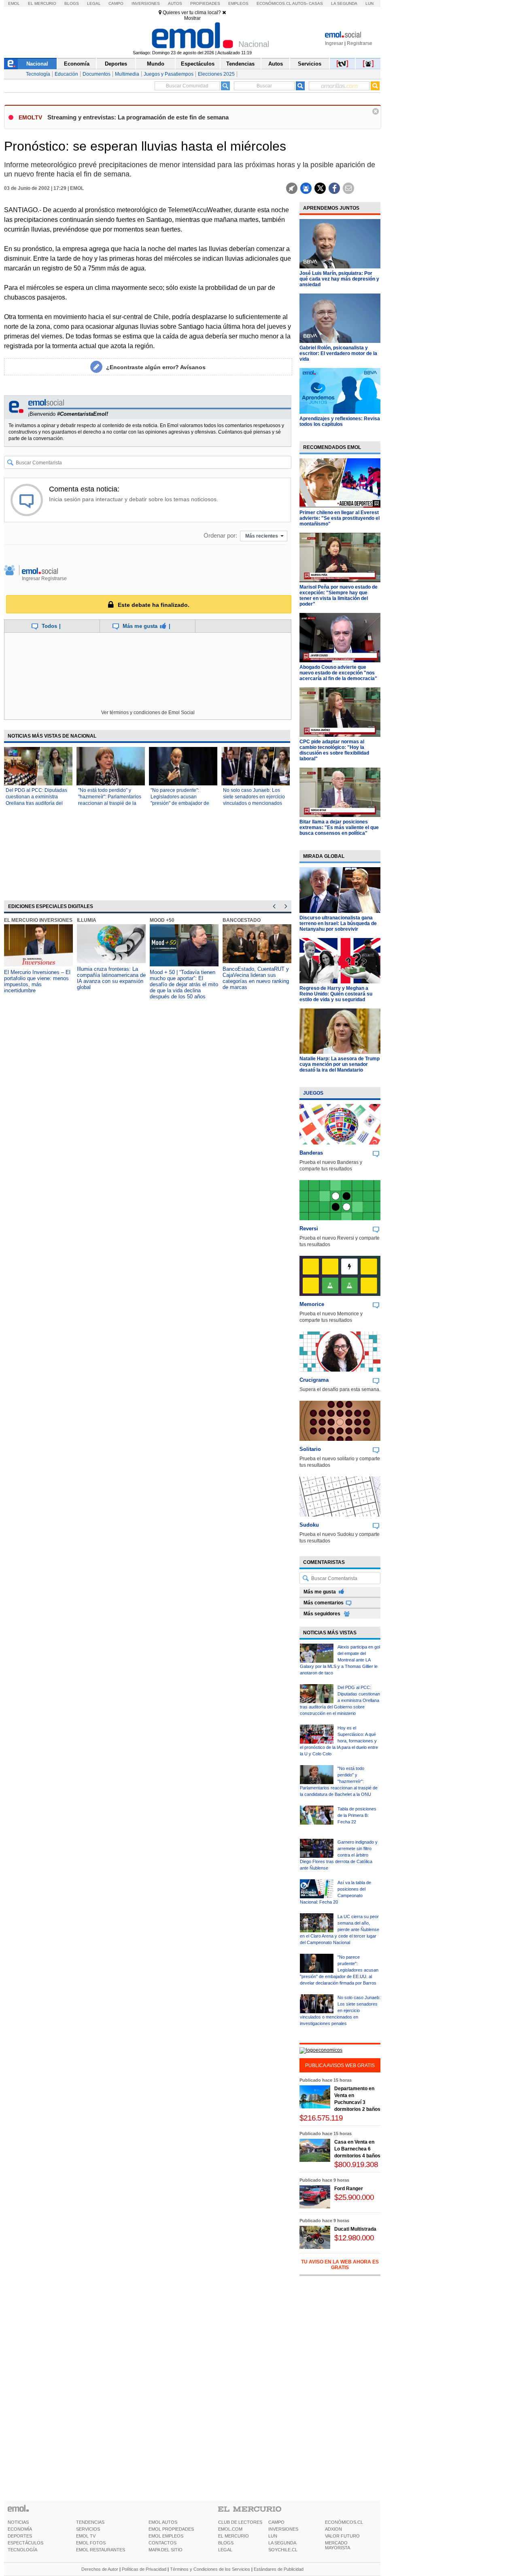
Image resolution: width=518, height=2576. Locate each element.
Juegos (313, 1093)
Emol (14, 3)
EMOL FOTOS (91, 2543)
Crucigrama (314, 1380)
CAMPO (276, 2522)
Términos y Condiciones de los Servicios (210, 2569)
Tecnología (38, 74)
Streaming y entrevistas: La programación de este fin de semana (138, 117)
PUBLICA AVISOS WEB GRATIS (340, 2065)
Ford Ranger (349, 2189)
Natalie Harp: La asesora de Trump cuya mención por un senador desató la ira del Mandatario (340, 1064)
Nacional (37, 64)
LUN (273, 2536)
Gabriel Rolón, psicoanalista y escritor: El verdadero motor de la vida (338, 353)
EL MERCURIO (234, 2536)
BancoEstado (242, 920)
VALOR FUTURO (342, 2536)
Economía (77, 64)
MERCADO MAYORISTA (338, 2545)
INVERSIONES (283, 2529)
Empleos (238, 3)
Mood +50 (162, 920)
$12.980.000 (354, 2238)
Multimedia (127, 74)
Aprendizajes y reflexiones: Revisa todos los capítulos (340, 421)
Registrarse (360, 43)
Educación (66, 74)
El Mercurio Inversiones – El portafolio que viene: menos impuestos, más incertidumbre (37, 981)
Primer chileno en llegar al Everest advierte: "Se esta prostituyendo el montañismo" (340, 518)
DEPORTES (20, 2536)
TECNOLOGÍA (22, 2550)
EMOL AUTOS (163, 2522)
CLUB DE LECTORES (240, 2522)
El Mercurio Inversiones (38, 920)
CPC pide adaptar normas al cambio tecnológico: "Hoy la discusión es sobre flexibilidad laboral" (334, 750)
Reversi (309, 1228)
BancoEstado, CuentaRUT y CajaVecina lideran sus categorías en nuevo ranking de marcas (256, 978)
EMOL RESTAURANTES (101, 2550)
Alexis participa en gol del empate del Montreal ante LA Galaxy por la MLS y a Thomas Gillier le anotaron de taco (340, 1660)
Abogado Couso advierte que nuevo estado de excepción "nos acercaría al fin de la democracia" (338, 673)
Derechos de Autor (100, 2569)
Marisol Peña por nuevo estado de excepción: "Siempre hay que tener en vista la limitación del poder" (339, 596)
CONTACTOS (162, 2543)
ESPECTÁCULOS (25, 2543)
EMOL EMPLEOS (166, 2536)
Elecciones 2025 (216, 74)
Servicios (310, 64)
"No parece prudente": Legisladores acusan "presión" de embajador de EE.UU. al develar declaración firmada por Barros (339, 1970)
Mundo (156, 64)
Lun (369, 3)
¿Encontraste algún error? (156, 367)
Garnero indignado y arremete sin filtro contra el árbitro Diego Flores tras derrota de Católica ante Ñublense (339, 1855)
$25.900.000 (354, 2197)
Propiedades (205, 3)
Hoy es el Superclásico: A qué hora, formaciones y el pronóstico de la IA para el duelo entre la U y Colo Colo (339, 1741)
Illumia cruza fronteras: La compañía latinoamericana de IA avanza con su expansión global (111, 978)
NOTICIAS (18, 2522)
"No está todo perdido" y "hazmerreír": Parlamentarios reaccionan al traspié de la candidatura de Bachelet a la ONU (110, 803)
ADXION (333, 2529)
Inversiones (146, 3)
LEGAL (225, 2550)
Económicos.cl (274, 3)
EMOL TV (86, 2536)
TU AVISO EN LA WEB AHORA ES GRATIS (340, 2265)
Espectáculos (198, 64)
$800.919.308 (356, 2164)
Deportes (116, 64)
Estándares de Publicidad (279, 2569)
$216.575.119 (321, 2118)
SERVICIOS (88, 2529)
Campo (116, 3)
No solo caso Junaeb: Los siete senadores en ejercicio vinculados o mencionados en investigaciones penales (340, 2010)
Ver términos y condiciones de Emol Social (148, 713)
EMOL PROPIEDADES (171, 2529)
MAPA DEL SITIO (166, 2550)
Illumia (87, 920)
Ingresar (334, 43)
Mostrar (192, 18)
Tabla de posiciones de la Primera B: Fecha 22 (357, 1815)
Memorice (312, 1304)
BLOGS (226, 2543)
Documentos (97, 74)
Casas (316, 3)
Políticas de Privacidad (144, 2569)
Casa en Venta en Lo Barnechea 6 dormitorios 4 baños (357, 2149)
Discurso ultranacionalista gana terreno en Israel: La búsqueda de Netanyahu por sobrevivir (338, 923)
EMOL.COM (230, 2529)
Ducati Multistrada (355, 2229)
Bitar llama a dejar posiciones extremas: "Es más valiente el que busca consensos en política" (339, 827)
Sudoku (309, 1525)
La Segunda (344, 3)
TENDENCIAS (90, 2522)
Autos (175, 3)
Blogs (72, 3)
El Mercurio (42, 3)
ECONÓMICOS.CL (344, 2522)
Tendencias (240, 64)
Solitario (310, 1449)
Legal (94, 3)
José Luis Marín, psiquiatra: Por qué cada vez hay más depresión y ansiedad (339, 279)
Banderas (311, 1153)
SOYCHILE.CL (283, 2550)
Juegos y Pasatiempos (169, 74)
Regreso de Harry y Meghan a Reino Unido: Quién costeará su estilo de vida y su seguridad (336, 994)
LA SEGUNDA (282, 2543)
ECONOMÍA (20, 2529)
